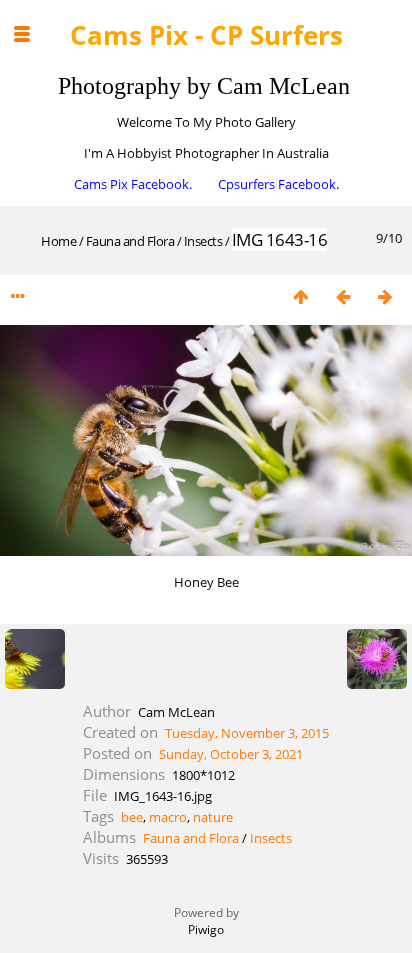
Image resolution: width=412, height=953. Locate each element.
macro (168, 817)
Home (58, 241)
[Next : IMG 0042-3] (385, 296)
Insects (203, 241)
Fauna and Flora (130, 241)
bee (132, 817)
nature (213, 817)
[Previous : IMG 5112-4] (343, 296)
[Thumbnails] (301, 296)
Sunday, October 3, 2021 (231, 754)
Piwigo (206, 929)
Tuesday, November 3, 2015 (247, 733)
